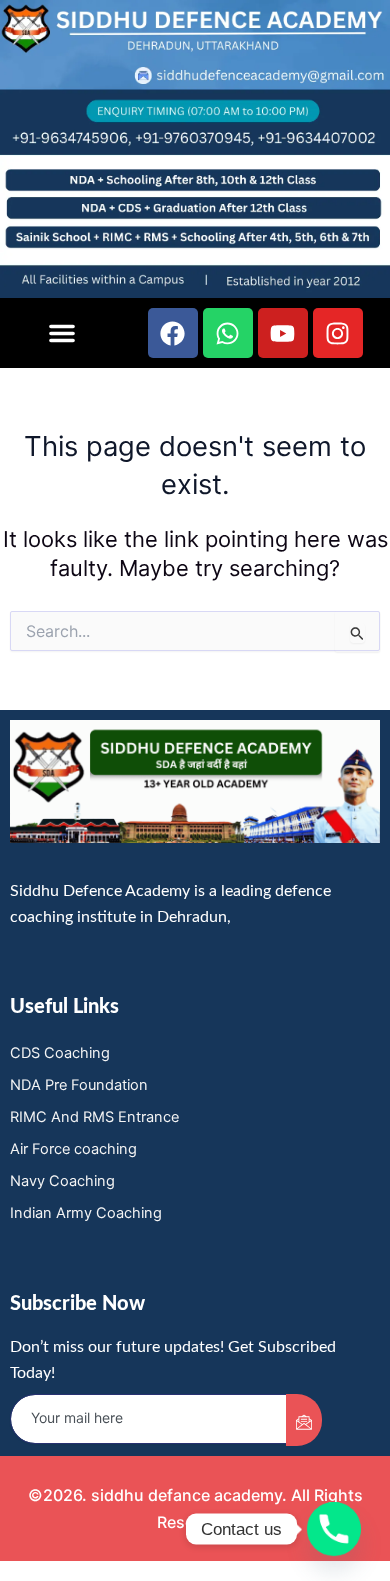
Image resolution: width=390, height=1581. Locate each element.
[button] (62, 333)
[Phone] (334, 1529)
